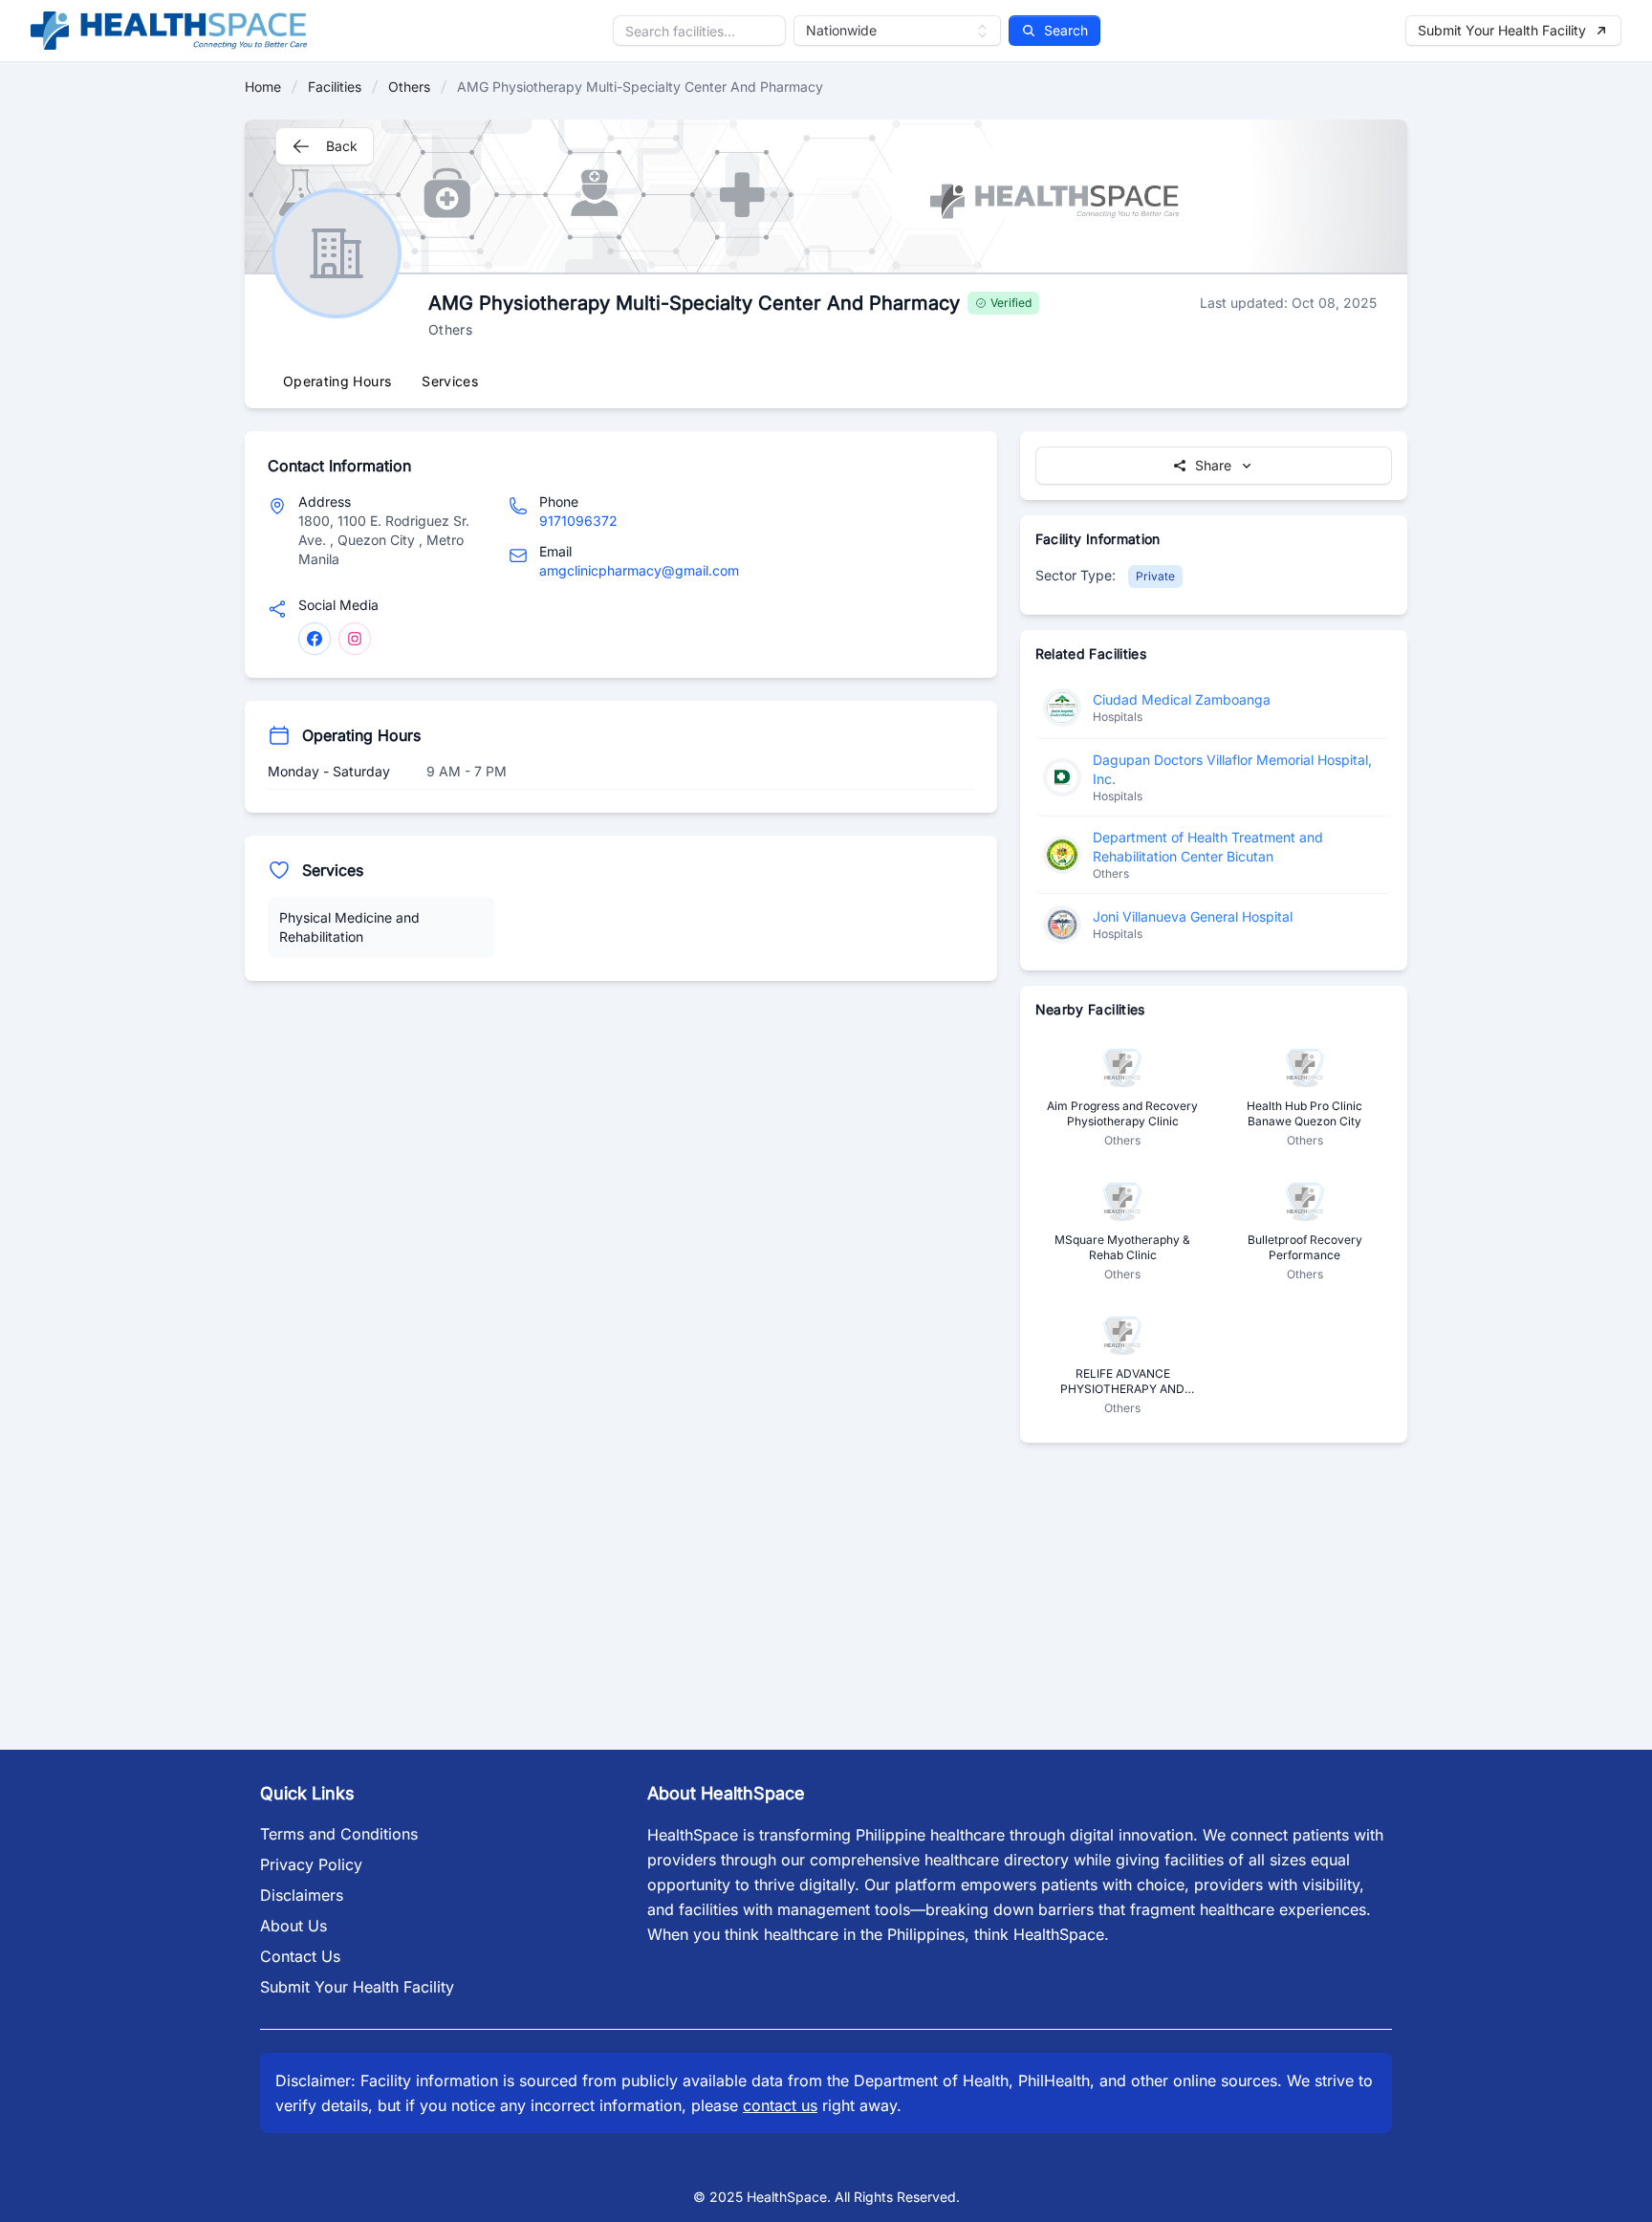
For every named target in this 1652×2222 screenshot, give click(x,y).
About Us (293, 1926)
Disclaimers (302, 1895)
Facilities (335, 87)
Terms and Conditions (339, 1834)
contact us (780, 2105)
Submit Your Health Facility (357, 1987)
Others (409, 87)
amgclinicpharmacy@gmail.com (639, 570)
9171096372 (578, 521)
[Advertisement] (621, 1138)
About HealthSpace (726, 1793)
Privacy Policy (311, 1864)
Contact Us (300, 1956)
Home (263, 87)
